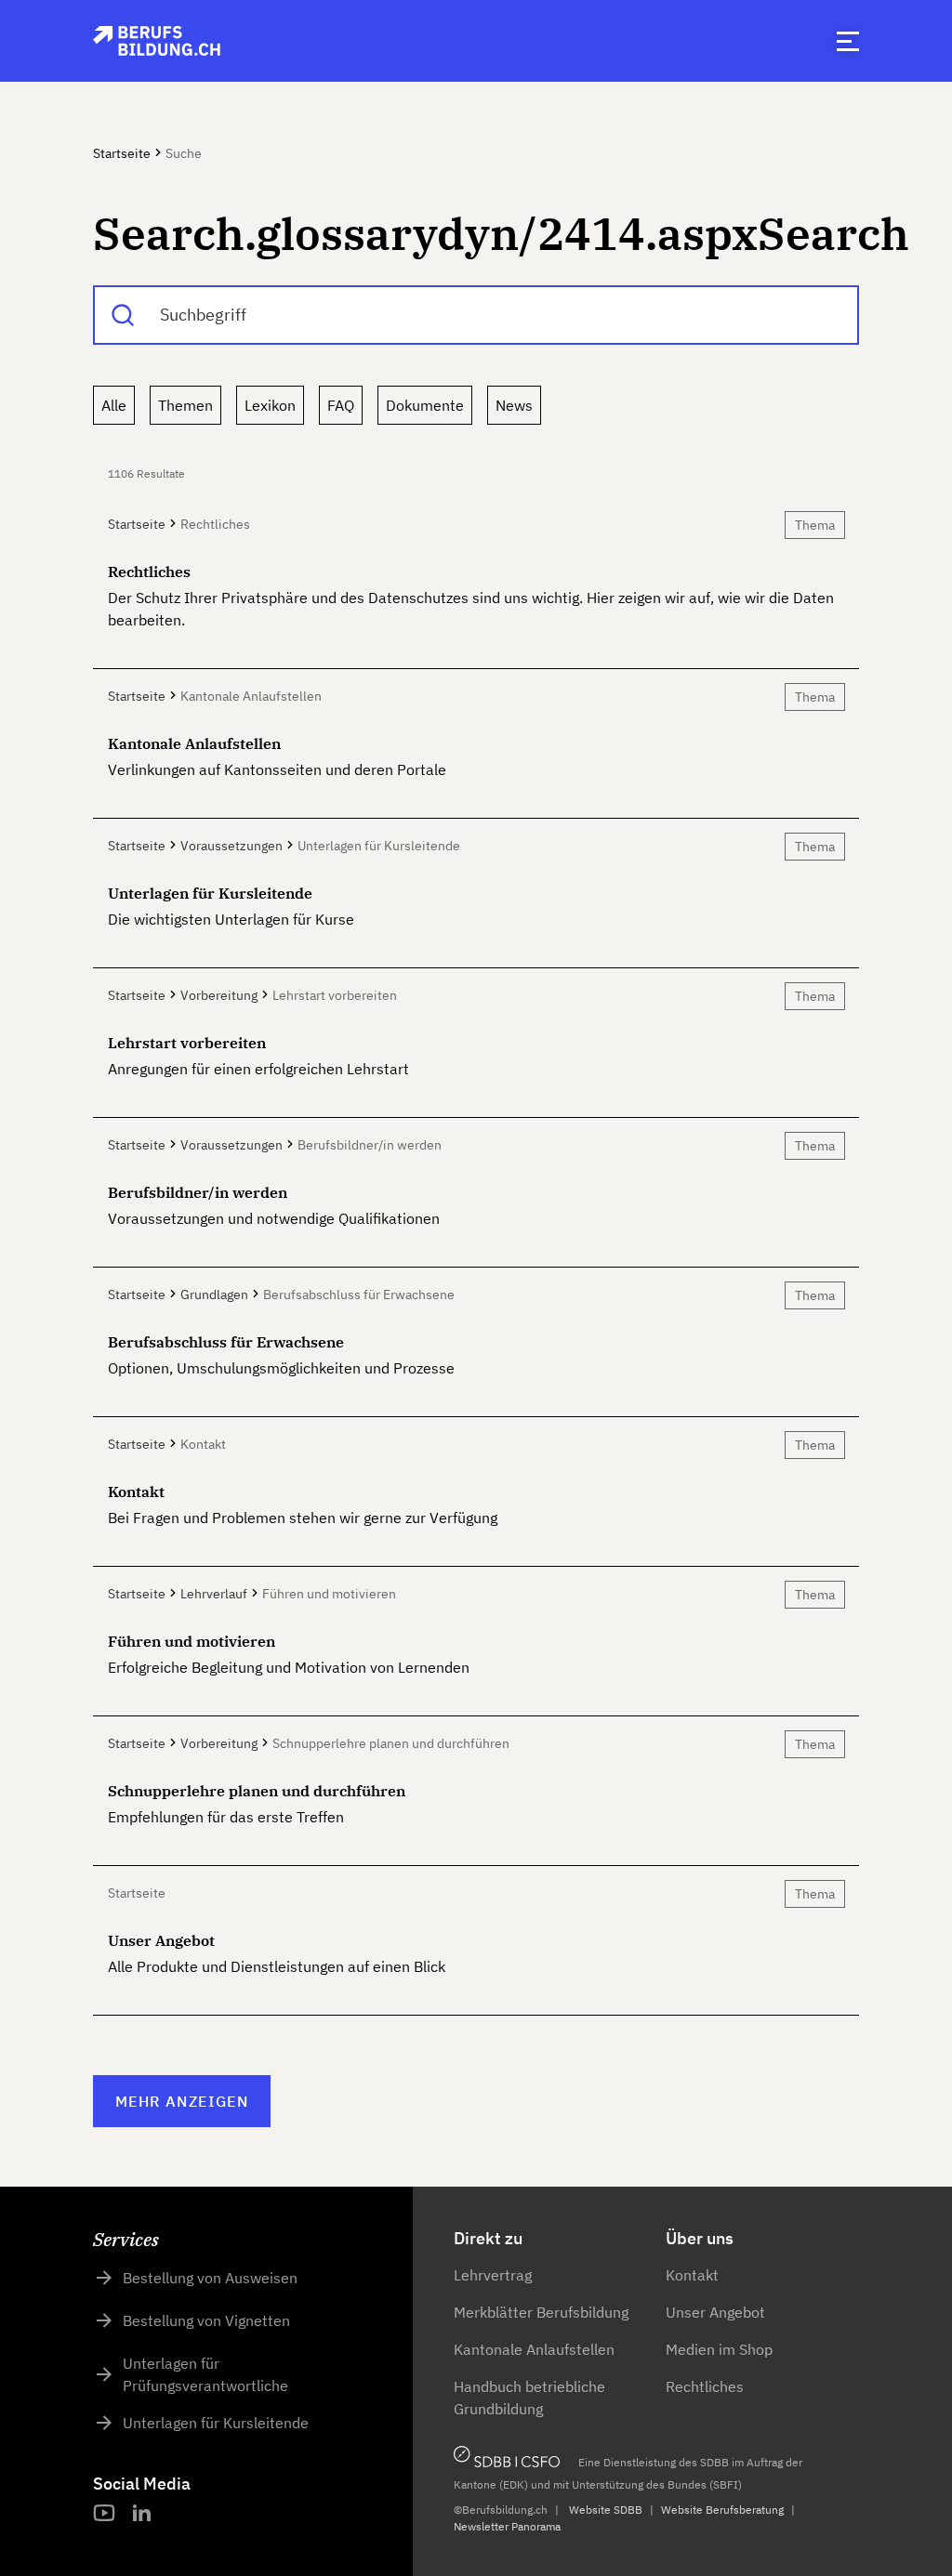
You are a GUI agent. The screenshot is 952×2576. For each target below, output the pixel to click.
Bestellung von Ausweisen (210, 2278)
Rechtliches (705, 2386)
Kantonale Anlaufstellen (534, 2349)
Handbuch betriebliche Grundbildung (529, 2398)
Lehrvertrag (493, 2275)
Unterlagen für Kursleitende (216, 2423)
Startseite (122, 153)
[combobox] (476, 315)
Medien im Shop (719, 2349)
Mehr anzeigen (182, 2101)
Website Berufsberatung (722, 2510)
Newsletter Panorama (507, 2526)
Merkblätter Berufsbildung (541, 2312)
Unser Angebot (715, 2312)
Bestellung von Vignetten (206, 2320)
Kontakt (692, 2275)
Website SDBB (606, 2510)
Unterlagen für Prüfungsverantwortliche (205, 2374)
